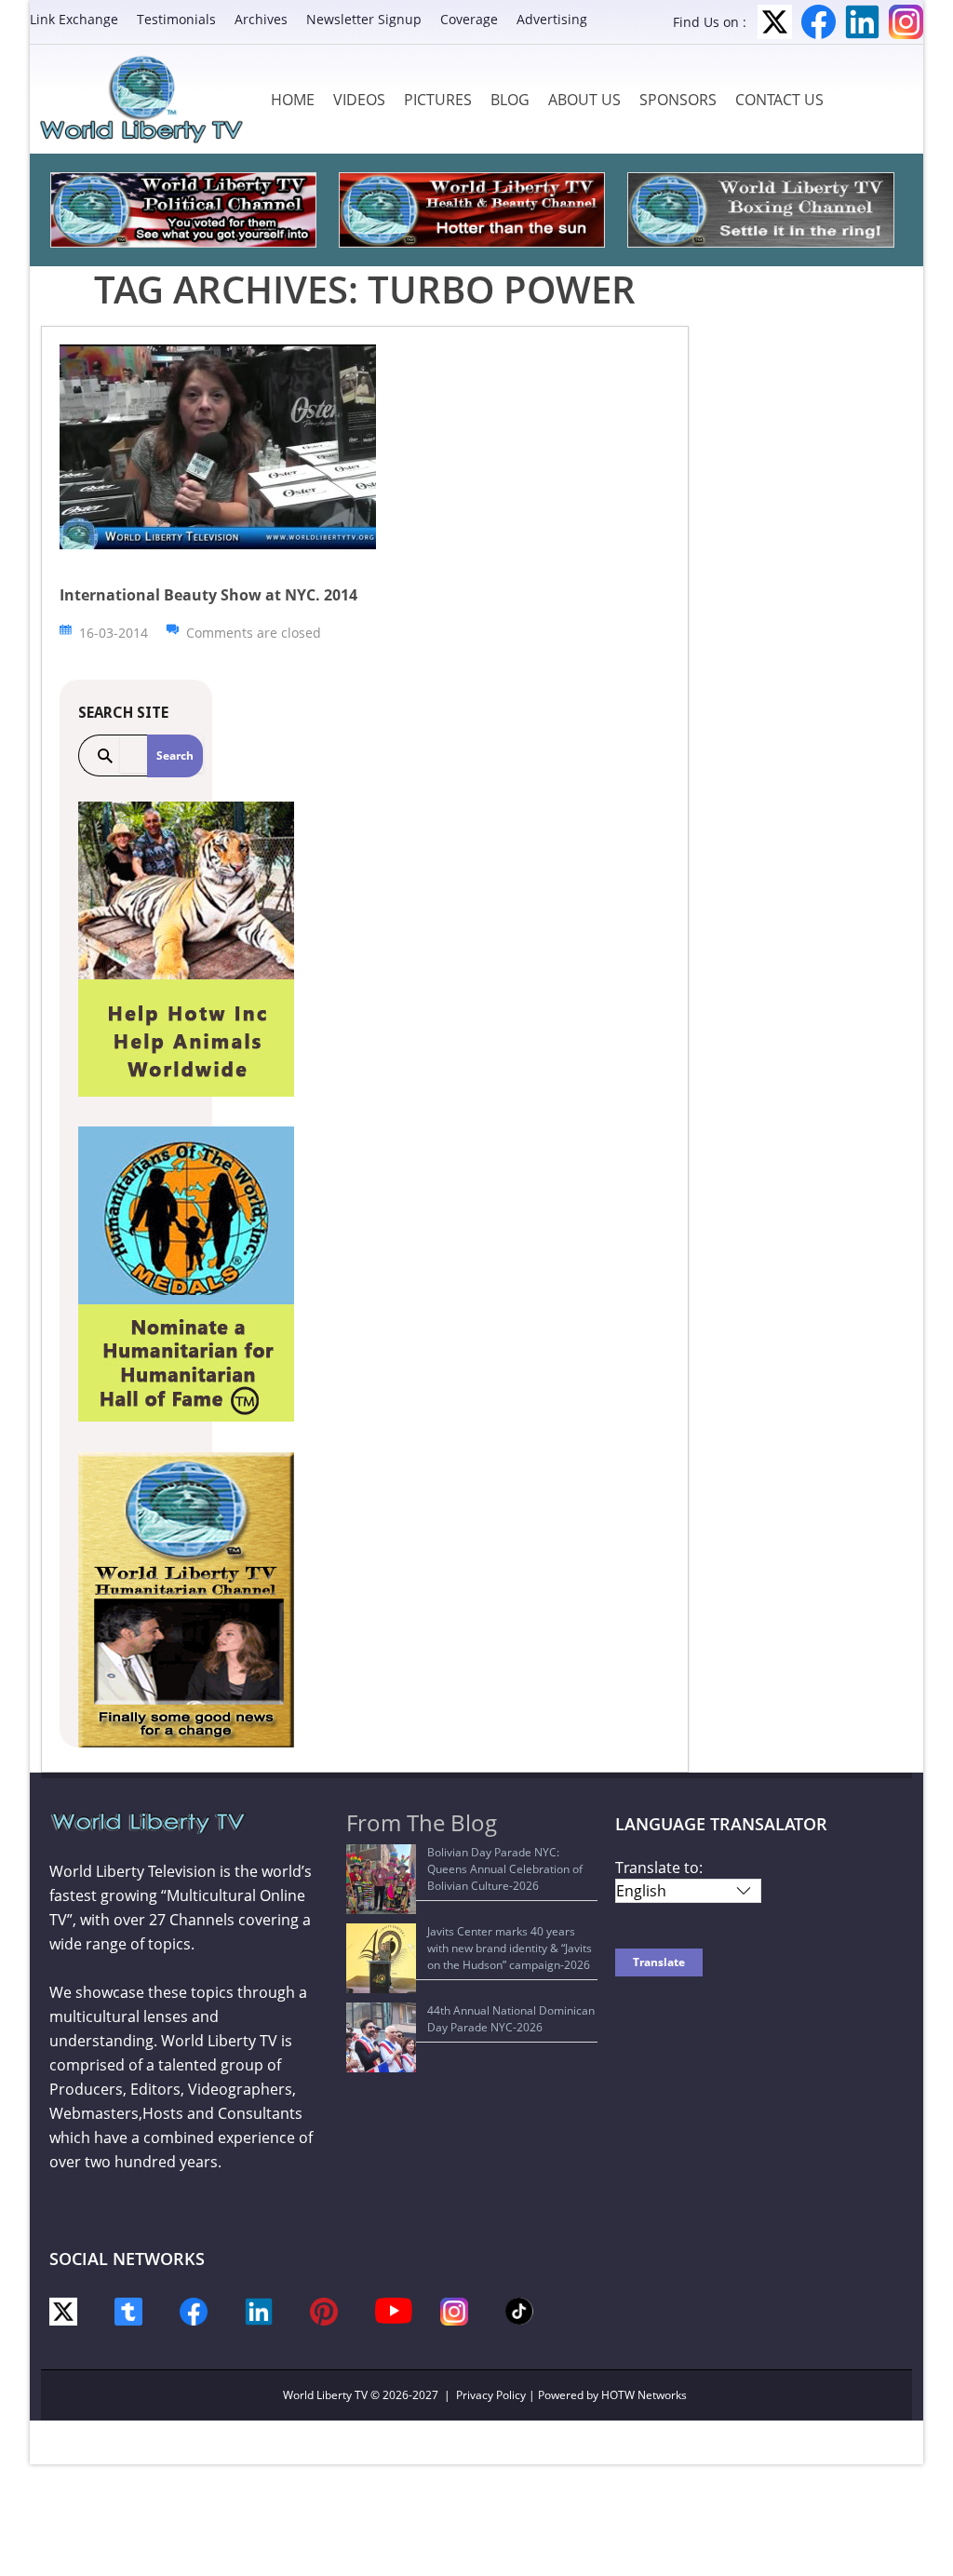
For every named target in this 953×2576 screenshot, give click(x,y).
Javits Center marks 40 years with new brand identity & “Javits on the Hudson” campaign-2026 (510, 1948)
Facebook (819, 22)
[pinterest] (324, 2310)
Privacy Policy (491, 2395)
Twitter (775, 22)
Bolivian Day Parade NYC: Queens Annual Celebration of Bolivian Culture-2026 (505, 1869)
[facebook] (194, 2310)
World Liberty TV (325, 2395)
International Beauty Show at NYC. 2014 (208, 595)
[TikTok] (519, 2309)
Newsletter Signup (364, 19)
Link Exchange (74, 19)
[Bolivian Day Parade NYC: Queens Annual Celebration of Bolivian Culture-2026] (381, 1879)
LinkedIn (862, 22)
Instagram (906, 22)
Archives (261, 19)
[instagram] (454, 2310)
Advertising (552, 19)
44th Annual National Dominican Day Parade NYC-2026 (511, 2019)
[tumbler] (128, 2310)
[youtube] (394, 2309)
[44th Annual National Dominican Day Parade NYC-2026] (381, 2037)
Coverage (469, 19)
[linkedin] (259, 2310)
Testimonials (176, 19)
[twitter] (63, 2310)
